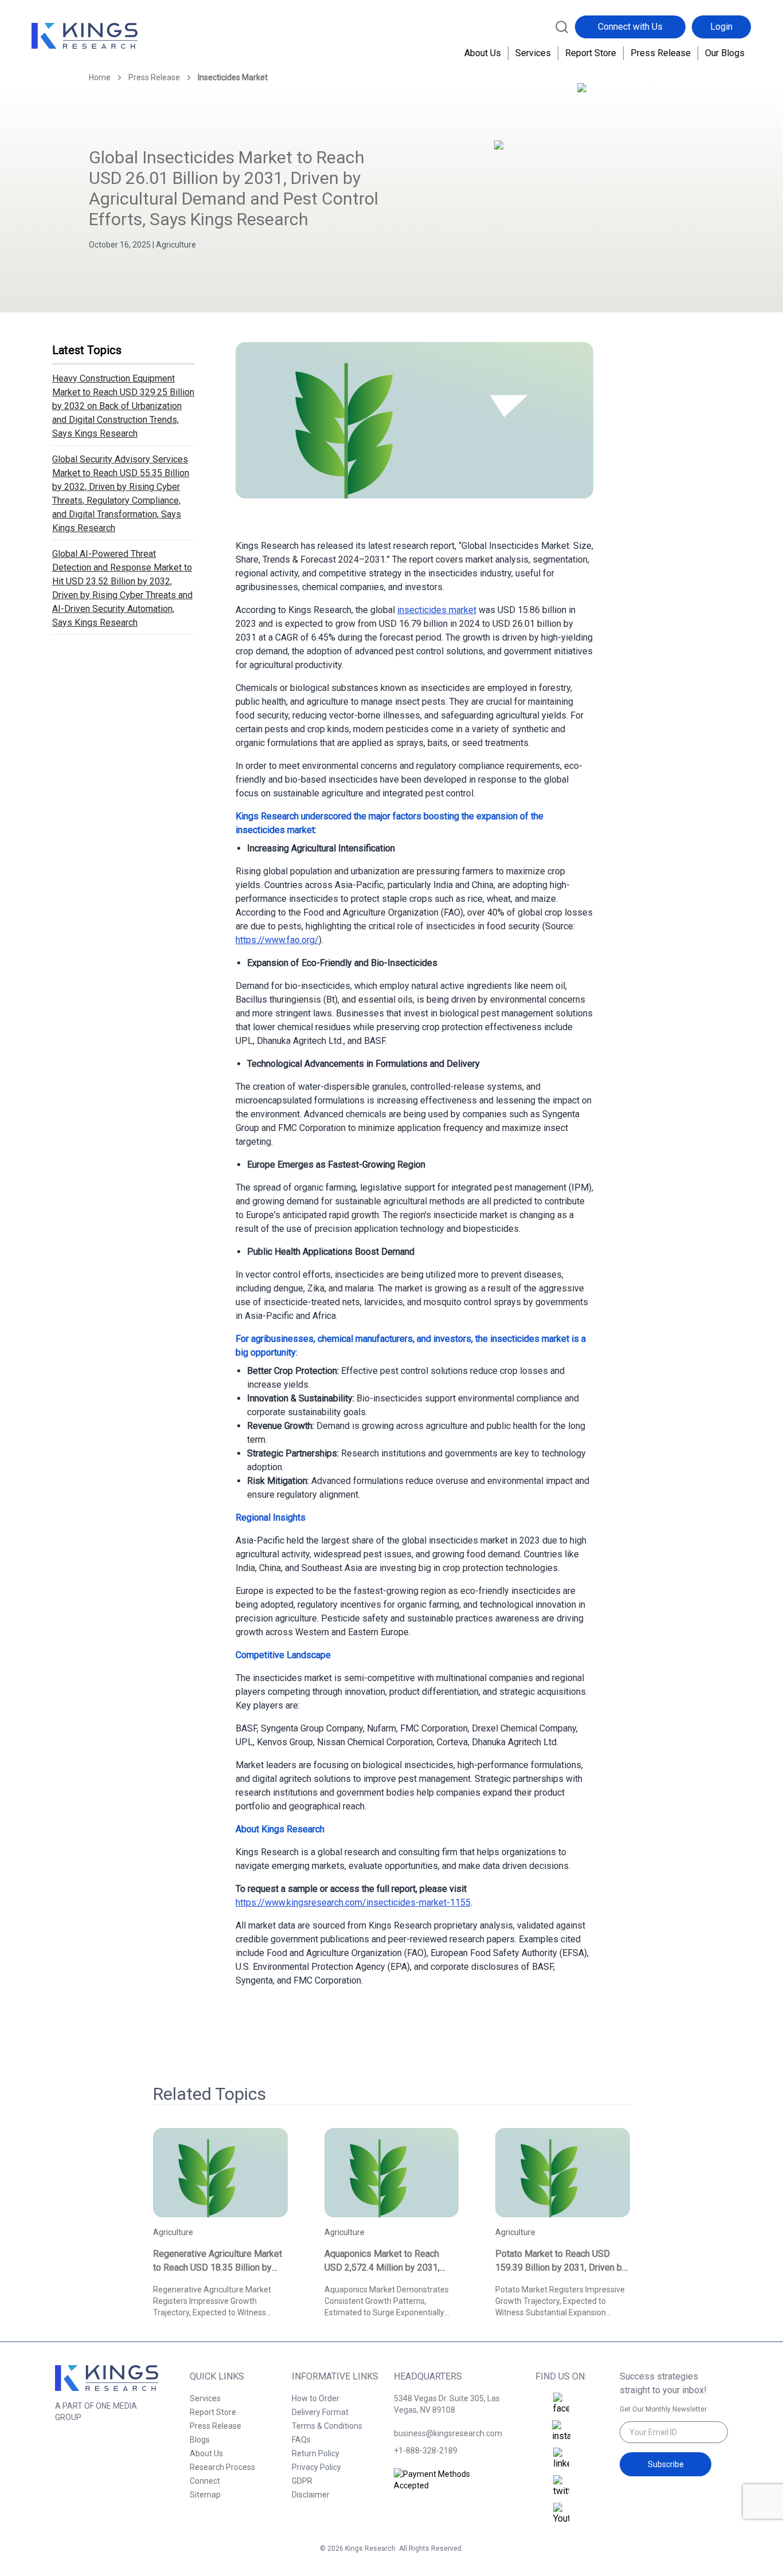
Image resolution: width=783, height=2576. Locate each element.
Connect (205, 2481)
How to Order (316, 2398)
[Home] (85, 36)
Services (533, 53)
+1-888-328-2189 (426, 2451)
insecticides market (437, 610)
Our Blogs (725, 53)
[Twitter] (561, 2487)
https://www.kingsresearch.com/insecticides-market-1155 (353, 1902)
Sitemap (205, 2495)
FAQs (301, 2440)
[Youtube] (561, 2514)
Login (721, 27)
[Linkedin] (561, 2459)
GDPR (302, 2481)
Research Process (222, 2467)
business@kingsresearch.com (448, 2433)
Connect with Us (630, 27)
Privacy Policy (316, 2467)
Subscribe (666, 2464)
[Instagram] (561, 2432)
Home (100, 77)
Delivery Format (320, 2412)
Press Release (661, 53)
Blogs (200, 2440)
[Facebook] (561, 2404)
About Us (483, 53)
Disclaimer (311, 2495)
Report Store (591, 53)
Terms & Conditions (327, 2426)
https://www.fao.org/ (277, 940)
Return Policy (316, 2453)
